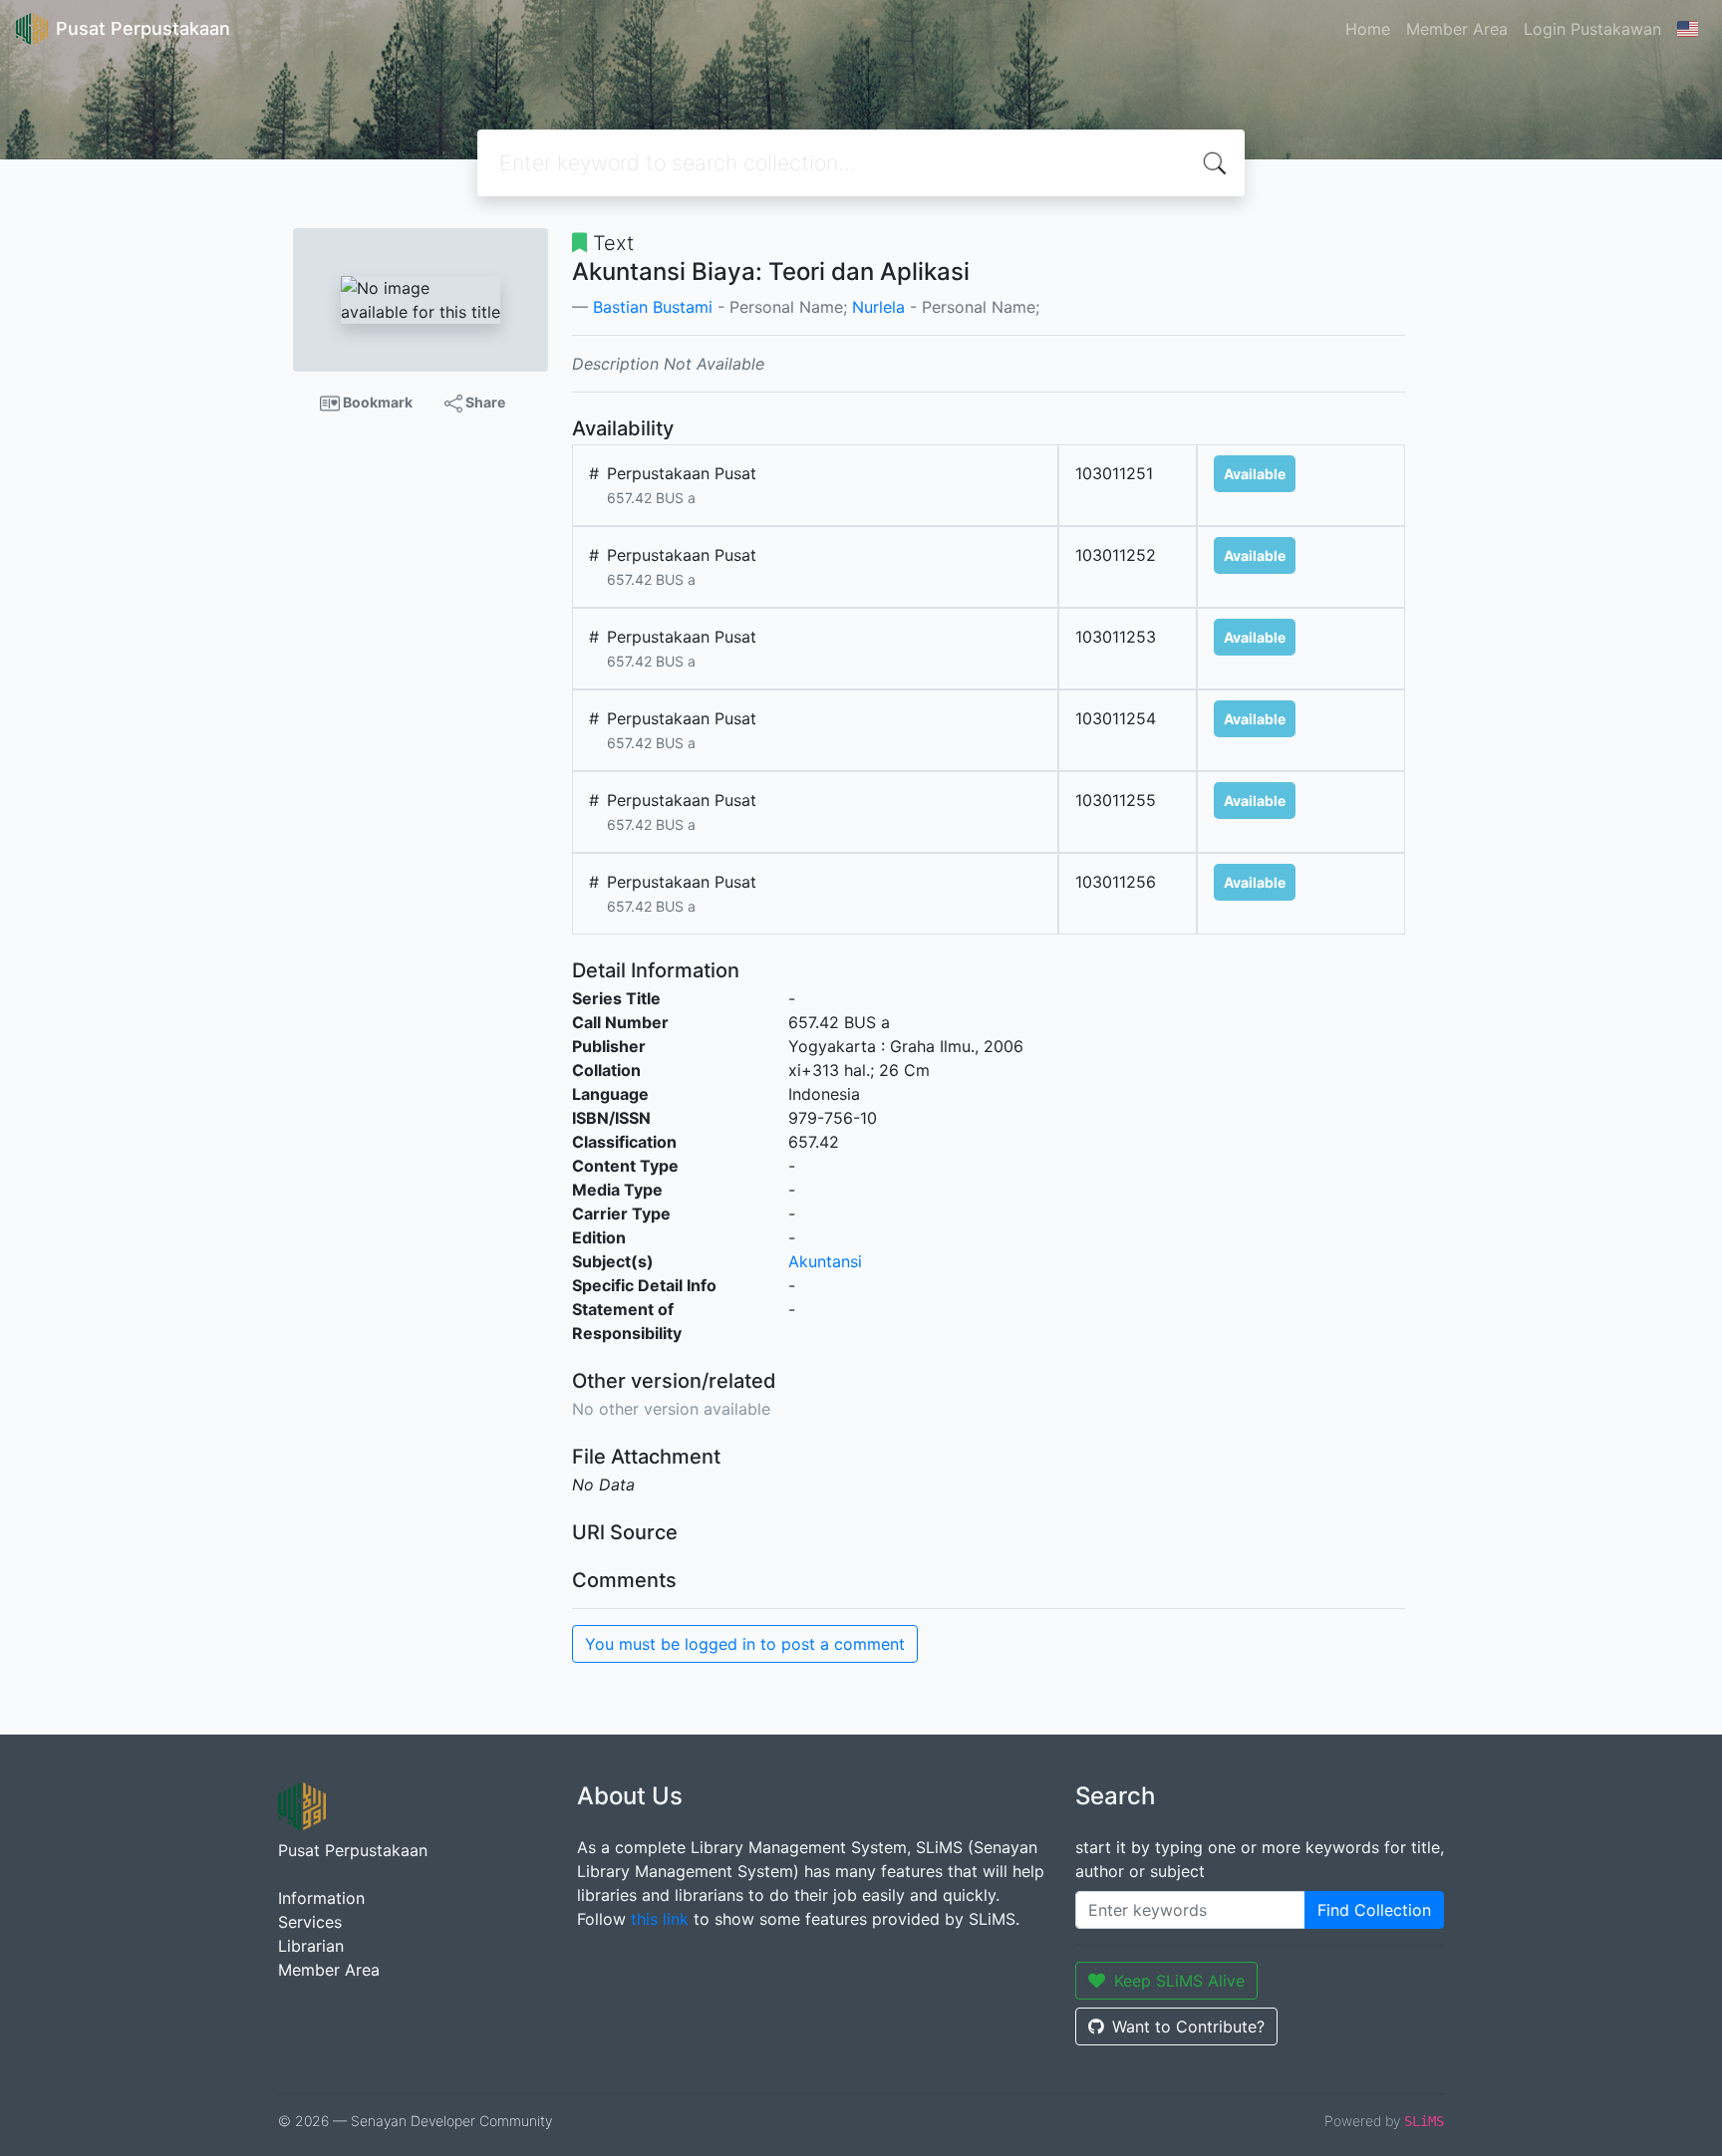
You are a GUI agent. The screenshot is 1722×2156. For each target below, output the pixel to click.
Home (1368, 29)
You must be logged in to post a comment (745, 1644)
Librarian (311, 1946)
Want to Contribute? (1188, 2026)
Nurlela (878, 307)
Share (484, 402)
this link (660, 1919)
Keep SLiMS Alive (1179, 1981)
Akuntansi (825, 1261)
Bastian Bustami (653, 307)
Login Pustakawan (1592, 29)
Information (321, 1898)
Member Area (1457, 29)
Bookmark (376, 402)
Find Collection (1374, 1910)
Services (310, 1922)
